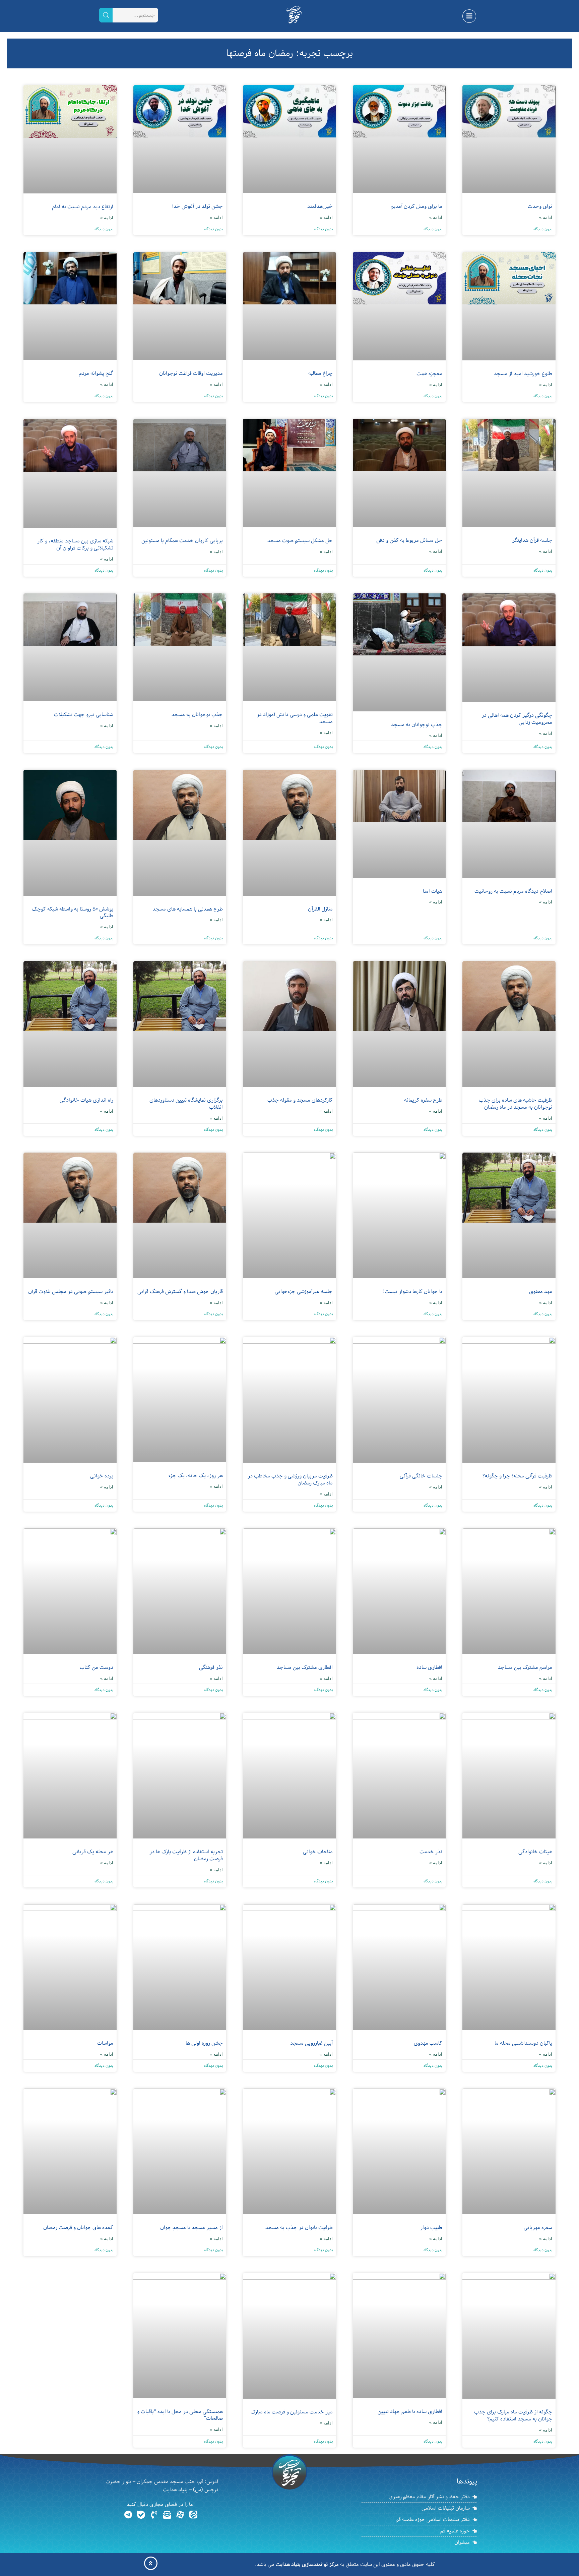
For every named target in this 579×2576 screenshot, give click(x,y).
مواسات (105, 2043)
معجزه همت (429, 374)
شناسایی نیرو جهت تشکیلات (84, 715)
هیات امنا (433, 891)
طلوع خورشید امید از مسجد (523, 374)
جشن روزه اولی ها (204, 2043)
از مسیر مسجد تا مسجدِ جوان (191, 2228)
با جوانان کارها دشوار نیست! (413, 1292)
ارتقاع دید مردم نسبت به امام (83, 207)
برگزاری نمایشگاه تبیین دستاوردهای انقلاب (186, 1104)
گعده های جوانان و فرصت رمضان (78, 2228)
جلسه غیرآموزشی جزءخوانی (304, 1292)
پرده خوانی (102, 1476)
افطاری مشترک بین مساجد (305, 1667)
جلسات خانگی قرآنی (421, 1476)
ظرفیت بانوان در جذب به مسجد (299, 2228)
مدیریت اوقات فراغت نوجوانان (191, 373)
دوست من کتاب (96, 1667)
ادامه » (546, 217)
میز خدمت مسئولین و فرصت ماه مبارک (292, 2412)
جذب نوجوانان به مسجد (417, 725)
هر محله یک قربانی (93, 1852)
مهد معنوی (541, 1292)
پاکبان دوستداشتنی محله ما (523, 2043)
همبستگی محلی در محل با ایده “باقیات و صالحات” (180, 2415)
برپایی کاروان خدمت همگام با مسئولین (182, 541)
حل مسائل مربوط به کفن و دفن (409, 540)
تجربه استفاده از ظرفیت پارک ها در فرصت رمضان (186, 1855)
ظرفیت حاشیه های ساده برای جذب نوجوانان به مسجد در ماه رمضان (516, 1104)
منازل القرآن (320, 909)
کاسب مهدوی (428, 2043)
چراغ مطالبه (320, 373)
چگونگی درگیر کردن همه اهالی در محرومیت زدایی (517, 719)
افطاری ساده (429, 1667)
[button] (469, 16)
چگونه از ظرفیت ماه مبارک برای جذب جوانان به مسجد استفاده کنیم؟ (513, 2416)
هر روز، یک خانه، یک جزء (196, 1476)
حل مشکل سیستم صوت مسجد (300, 541)
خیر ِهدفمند (320, 207)
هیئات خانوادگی (535, 1852)
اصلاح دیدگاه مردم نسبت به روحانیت (513, 891)
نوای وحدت (540, 207)
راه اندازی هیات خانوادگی (86, 1100)
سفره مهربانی (538, 2228)
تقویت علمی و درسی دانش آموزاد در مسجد (295, 718)
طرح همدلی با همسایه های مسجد (188, 909)
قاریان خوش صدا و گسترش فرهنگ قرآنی (180, 1292)
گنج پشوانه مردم (96, 373)
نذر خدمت (431, 1852)
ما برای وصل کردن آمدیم (416, 207)
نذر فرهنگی (211, 1667)
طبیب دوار (431, 2228)
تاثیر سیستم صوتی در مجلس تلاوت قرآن (71, 1292)
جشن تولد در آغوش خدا (198, 207)
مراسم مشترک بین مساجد (525, 1667)
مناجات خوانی (318, 1852)
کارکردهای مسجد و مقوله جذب (300, 1100)
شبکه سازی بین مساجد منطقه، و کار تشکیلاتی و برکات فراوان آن (75, 545)
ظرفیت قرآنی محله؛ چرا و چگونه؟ (517, 1476)
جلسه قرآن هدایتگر (532, 540)
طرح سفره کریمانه (423, 1100)
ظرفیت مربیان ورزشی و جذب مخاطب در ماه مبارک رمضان (290, 1480)
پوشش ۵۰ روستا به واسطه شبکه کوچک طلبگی (73, 913)
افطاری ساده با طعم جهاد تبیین (410, 2412)
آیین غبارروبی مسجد (311, 2043)
